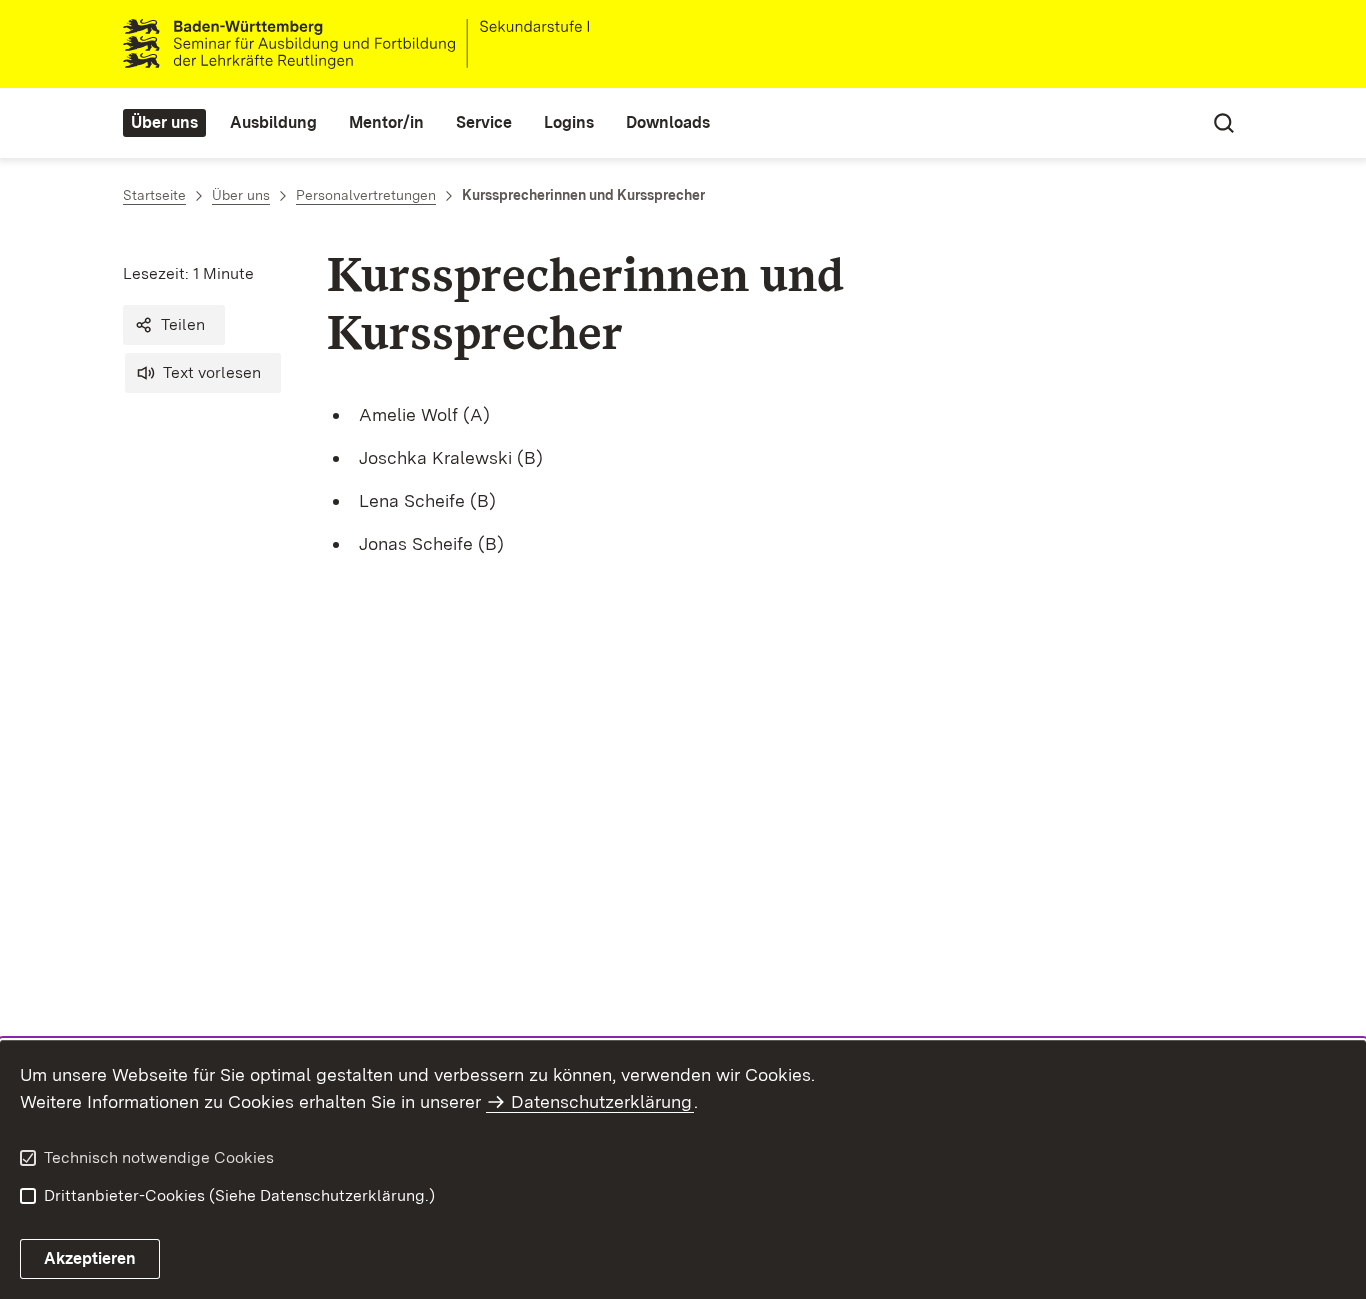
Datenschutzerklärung (601, 1101)
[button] (174, 325)
